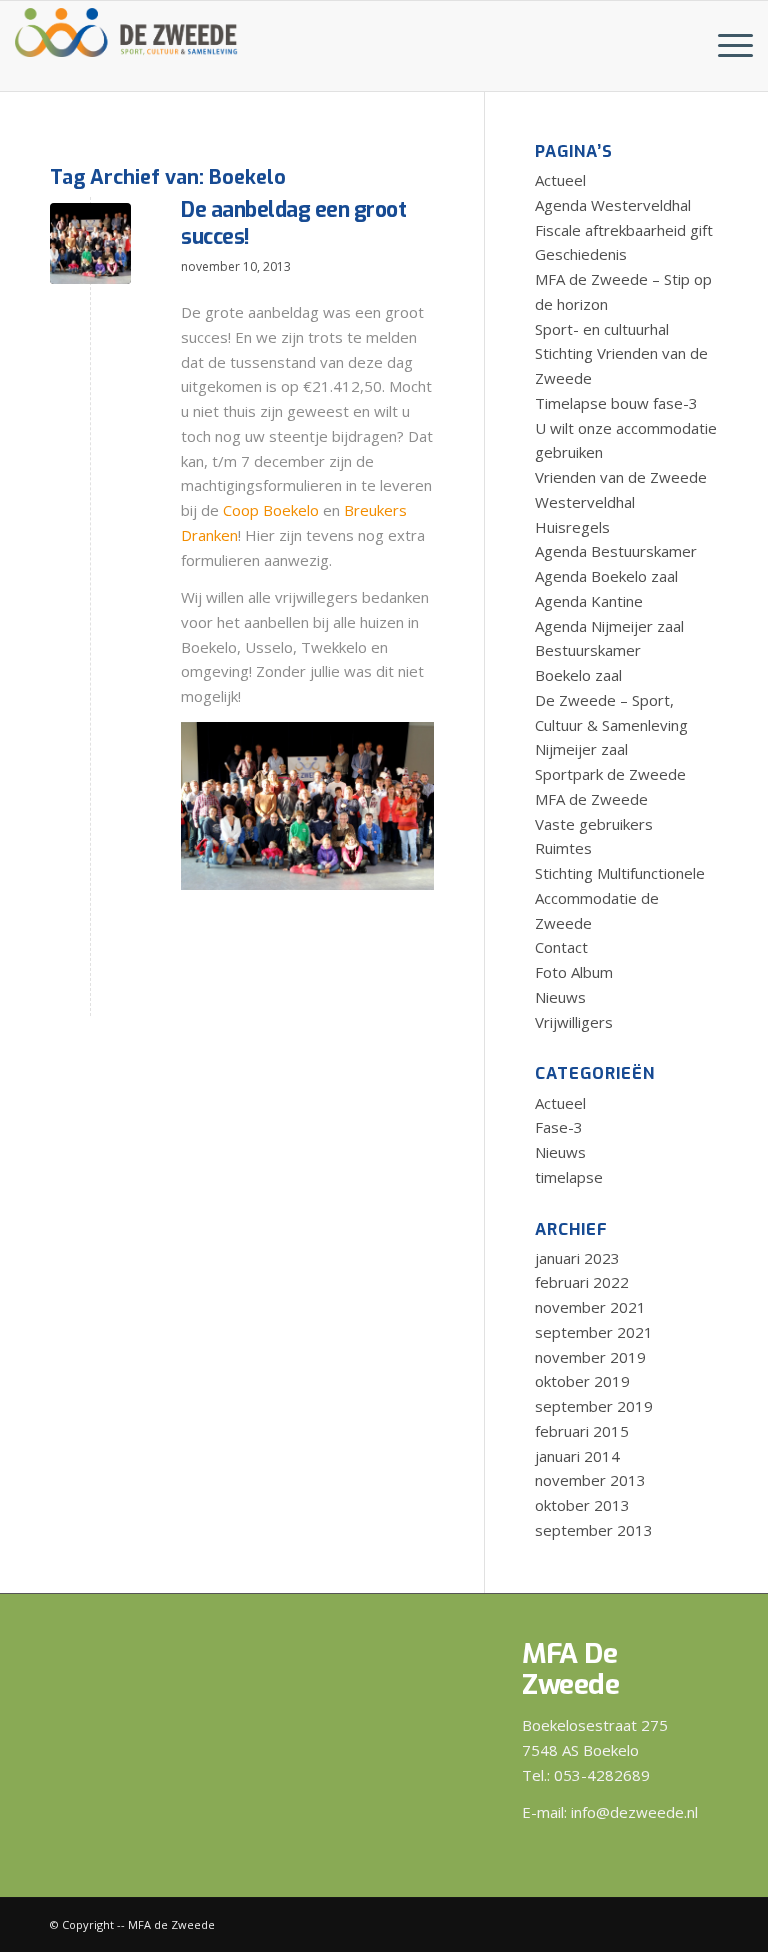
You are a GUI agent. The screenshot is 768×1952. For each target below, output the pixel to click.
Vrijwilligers (574, 1022)
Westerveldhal (585, 502)
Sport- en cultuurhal (602, 329)
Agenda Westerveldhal (613, 205)
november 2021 (590, 1307)
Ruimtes (563, 848)
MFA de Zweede (591, 799)
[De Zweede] (126, 29)
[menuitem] (725, 46)
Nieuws (560, 997)
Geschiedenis (581, 254)
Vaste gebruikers (594, 824)
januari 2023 (577, 1258)
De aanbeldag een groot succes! (293, 223)
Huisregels (572, 527)
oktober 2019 (582, 1381)
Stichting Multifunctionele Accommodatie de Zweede (620, 898)
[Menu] (725, 46)
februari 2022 (582, 1282)
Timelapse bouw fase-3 (616, 403)
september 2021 (594, 1332)
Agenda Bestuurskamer (616, 551)
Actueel (560, 180)
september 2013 (594, 1530)
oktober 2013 (582, 1505)
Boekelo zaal (578, 675)
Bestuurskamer (588, 650)
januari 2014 (577, 1456)
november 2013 (590, 1480)
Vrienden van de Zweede (621, 477)
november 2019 (590, 1357)
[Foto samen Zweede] (90, 243)
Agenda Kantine (589, 601)
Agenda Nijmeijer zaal (609, 626)
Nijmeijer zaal (581, 749)
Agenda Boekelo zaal (606, 576)
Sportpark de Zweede (610, 774)
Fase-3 (559, 1127)
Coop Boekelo (271, 510)
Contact (561, 947)
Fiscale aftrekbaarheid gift (624, 230)
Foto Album (574, 972)
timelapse (569, 1177)
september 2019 (594, 1406)
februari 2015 (582, 1431)
